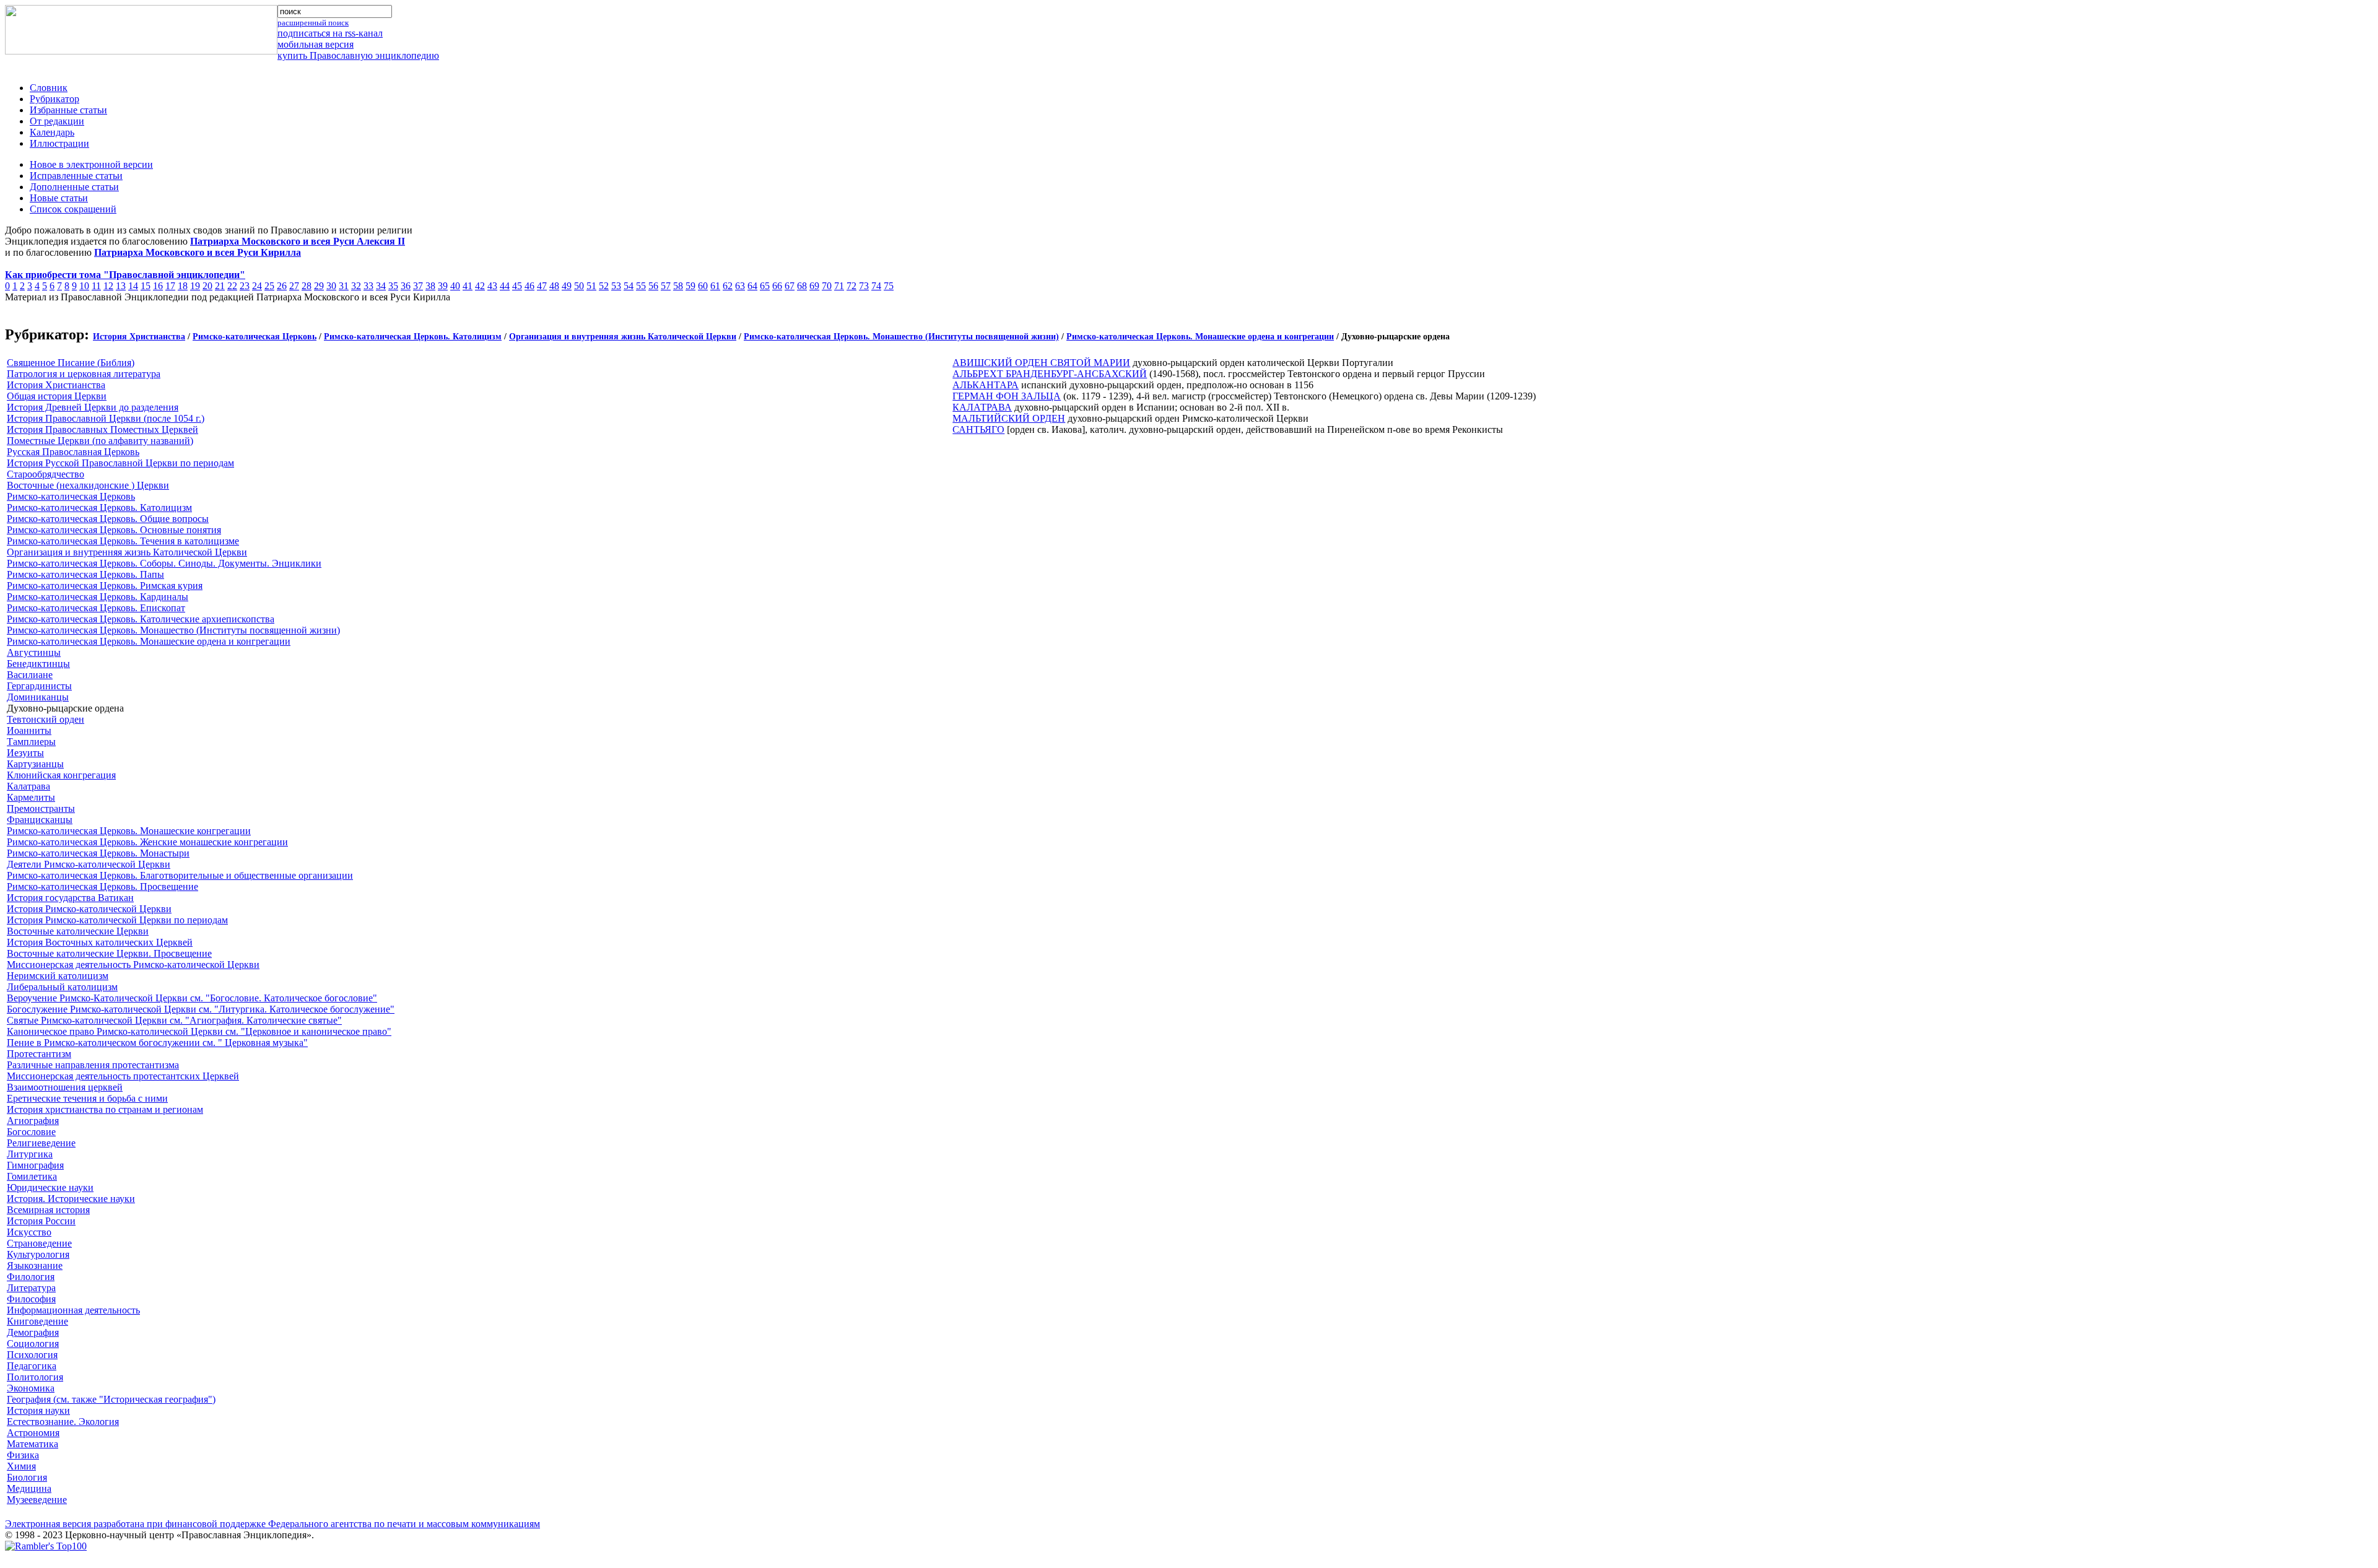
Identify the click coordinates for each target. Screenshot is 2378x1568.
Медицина (29, 1488)
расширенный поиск (313, 23)
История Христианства (139, 337)
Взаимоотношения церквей (65, 1087)
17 (170, 286)
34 (381, 286)
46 (529, 286)
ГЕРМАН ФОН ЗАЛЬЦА (1007, 396)
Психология (32, 1355)
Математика (33, 1444)
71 (839, 286)
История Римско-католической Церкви (89, 909)
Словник (49, 88)
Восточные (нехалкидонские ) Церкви (88, 485)
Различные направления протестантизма (93, 1065)
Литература (31, 1288)
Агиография (33, 1121)
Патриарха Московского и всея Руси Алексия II (298, 241)
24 (257, 286)
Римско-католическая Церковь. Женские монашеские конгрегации (147, 842)
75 (889, 286)
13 (121, 286)
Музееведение (37, 1500)
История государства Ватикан (70, 898)
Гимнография (35, 1165)
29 (319, 286)
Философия (31, 1299)
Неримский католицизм (58, 976)
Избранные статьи (68, 110)
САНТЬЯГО (978, 429)
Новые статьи (59, 198)
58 (678, 286)
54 (629, 286)
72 (851, 286)
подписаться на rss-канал (330, 33)
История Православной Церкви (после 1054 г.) (106, 418)
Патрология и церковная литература (84, 374)
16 (158, 286)
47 (542, 286)
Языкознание (35, 1265)
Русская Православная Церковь (73, 452)
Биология (27, 1477)
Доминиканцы (38, 697)
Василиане (30, 675)
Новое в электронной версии (91, 164)
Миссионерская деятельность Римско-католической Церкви (133, 965)
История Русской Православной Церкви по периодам (120, 463)
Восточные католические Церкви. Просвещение (109, 953)
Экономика (31, 1388)
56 (653, 286)
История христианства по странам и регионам (105, 1109)
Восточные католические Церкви (78, 931)
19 (195, 286)
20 (207, 286)
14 (133, 286)
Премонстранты (41, 808)
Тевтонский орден (46, 719)
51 (591, 286)
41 (468, 286)
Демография (33, 1332)
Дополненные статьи (74, 187)
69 (814, 286)
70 (827, 286)
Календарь (52, 132)
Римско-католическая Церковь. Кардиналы (98, 597)
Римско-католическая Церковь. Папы (85, 574)
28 (307, 286)
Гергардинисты (39, 686)
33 (368, 286)
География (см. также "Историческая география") (111, 1399)
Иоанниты (29, 730)
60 (703, 286)
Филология (31, 1277)
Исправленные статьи (76, 176)
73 (864, 286)
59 (690, 286)
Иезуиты (25, 753)
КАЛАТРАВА (982, 407)
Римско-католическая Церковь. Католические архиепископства (141, 619)
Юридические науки (50, 1187)
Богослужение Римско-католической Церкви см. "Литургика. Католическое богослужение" (201, 1009)
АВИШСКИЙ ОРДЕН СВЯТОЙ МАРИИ (1041, 363)
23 (245, 286)
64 (752, 286)
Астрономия (33, 1433)
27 (294, 286)
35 (393, 286)
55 (641, 286)
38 (430, 286)
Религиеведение (41, 1143)
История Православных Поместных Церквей (102, 429)
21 (220, 286)
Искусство (29, 1232)
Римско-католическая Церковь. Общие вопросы (108, 519)
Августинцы (34, 652)
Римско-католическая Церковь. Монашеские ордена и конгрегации (1200, 337)
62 (728, 286)
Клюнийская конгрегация (61, 775)
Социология (33, 1344)
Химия (21, 1466)
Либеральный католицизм (62, 987)
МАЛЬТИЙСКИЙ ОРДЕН (1009, 418)
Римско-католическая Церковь (255, 337)
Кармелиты (31, 797)
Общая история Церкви (57, 396)
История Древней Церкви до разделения (93, 407)
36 (406, 286)
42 (480, 286)
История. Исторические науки (71, 1199)
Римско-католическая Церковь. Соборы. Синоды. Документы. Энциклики (164, 563)
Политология (35, 1377)
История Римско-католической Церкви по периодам (117, 920)
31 (344, 286)
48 (554, 286)
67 (790, 286)
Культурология (38, 1254)
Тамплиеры (31, 742)
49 (567, 286)
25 (269, 286)
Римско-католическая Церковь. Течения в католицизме (123, 541)
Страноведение (39, 1243)
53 (616, 286)
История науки (38, 1410)
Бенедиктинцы (38, 664)
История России (41, 1221)
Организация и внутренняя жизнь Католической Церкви (623, 337)
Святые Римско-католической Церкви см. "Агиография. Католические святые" (174, 1020)
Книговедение (37, 1321)
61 (715, 286)
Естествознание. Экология (63, 1422)
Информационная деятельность (73, 1310)
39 (443, 286)
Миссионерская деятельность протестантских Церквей (123, 1076)
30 (331, 286)
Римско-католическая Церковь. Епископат (96, 608)
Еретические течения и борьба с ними (87, 1098)
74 (876, 286)
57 (666, 286)
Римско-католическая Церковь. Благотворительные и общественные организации (180, 875)
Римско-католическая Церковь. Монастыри (98, 853)
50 (579, 286)
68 (802, 286)
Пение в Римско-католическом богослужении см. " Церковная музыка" (157, 1043)
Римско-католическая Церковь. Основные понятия (114, 530)
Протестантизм (39, 1054)
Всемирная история (48, 1210)
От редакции (57, 121)
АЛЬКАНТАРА (986, 385)
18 (183, 286)
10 (84, 286)
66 (777, 286)
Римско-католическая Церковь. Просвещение (102, 886)
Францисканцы (40, 820)
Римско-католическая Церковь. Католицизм (413, 337)
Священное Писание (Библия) (71, 363)
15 (146, 286)
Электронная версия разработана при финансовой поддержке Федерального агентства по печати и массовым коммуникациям (272, 1524)
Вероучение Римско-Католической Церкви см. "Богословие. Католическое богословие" (192, 998)
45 (517, 286)
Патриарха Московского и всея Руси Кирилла (198, 252)
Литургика (30, 1154)
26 (282, 286)
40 (455, 286)
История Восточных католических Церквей (100, 942)
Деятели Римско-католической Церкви (89, 864)
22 (232, 286)
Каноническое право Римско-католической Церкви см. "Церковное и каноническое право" (199, 1031)
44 (505, 286)
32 (356, 286)
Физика (23, 1455)
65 (765, 286)
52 (604, 286)
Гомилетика (32, 1176)
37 (418, 286)
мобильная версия (316, 44)
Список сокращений (73, 209)
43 (492, 286)
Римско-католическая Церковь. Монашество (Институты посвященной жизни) (901, 337)
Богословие (31, 1132)
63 (740, 286)
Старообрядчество (46, 474)
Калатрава (28, 786)
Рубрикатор (54, 99)
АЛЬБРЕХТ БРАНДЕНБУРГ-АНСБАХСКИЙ (1050, 374)
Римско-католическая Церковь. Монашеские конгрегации (129, 831)
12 (108, 286)
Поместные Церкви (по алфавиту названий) (100, 441)
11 (96, 286)
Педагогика (32, 1366)
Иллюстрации (59, 143)
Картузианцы (35, 764)
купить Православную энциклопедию (358, 55)
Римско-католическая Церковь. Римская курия (105, 586)
